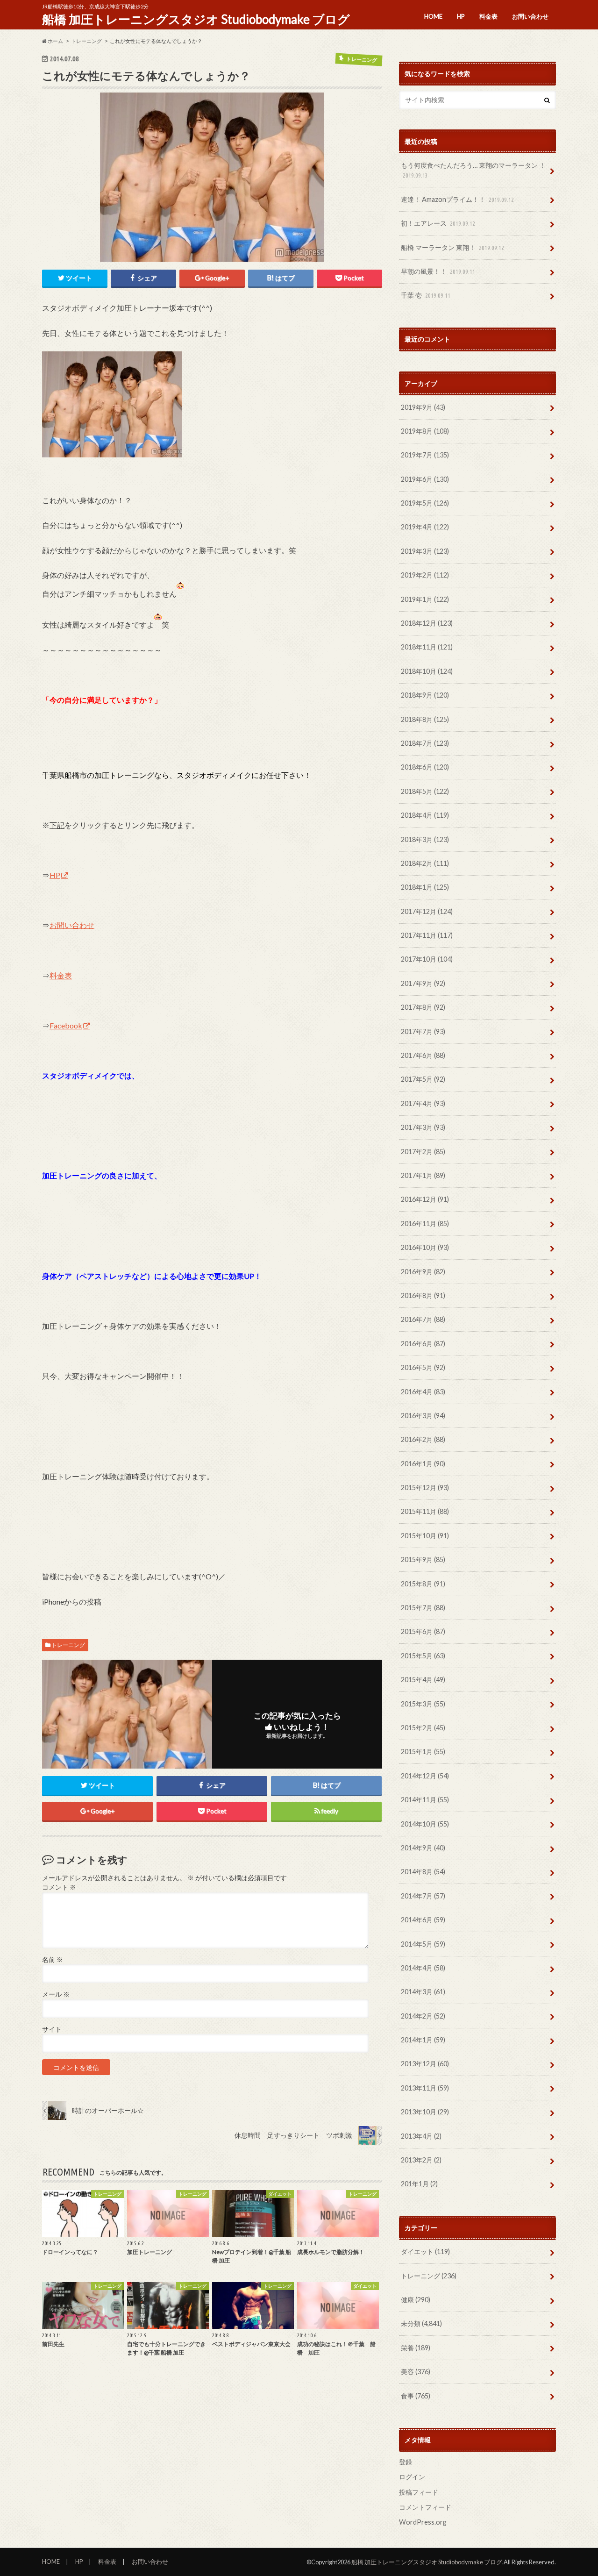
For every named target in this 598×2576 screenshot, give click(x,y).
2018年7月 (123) (425, 743)
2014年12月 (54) (425, 1776)
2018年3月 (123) (425, 839)
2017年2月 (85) (423, 1152)
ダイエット (425, 2251)
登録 (406, 2462)
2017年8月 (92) (423, 1007)
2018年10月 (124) (427, 671)
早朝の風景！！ (438, 271)
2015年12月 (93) (425, 1488)
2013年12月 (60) (425, 2064)
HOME (433, 16)
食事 (416, 2396)
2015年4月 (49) (423, 1680)
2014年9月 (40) (423, 1848)
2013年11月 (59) (425, 2088)
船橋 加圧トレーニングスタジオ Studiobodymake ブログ (196, 19)
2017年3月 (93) (423, 1127)
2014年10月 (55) (425, 1824)
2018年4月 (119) (425, 815)
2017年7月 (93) (423, 1031)
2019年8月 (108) (425, 431)
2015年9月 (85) (423, 1559)
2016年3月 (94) (423, 1416)
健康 (416, 2300)
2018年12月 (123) (427, 623)
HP (461, 16)
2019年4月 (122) (425, 527)
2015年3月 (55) (423, 1704)
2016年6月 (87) (423, 1344)
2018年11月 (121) (427, 647)
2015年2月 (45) (423, 1728)
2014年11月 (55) (425, 1800)
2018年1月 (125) (425, 887)
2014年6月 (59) (423, 1920)
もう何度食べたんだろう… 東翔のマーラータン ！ (473, 170)
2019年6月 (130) (425, 479)
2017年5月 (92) (423, 1079)
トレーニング (68, 1645)
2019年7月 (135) (425, 455)
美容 (416, 2372)
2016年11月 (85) (425, 1224)
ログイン (412, 2477)
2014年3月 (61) (423, 1992)
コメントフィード (425, 2507)
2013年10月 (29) (425, 2112)
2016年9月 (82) (423, 1272)
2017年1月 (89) (423, 1175)
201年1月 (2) (419, 2184)
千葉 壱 (426, 295)
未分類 (421, 2323)
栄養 (416, 2348)
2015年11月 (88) (425, 1511)
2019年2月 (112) (425, 575)
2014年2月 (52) (423, 2016)
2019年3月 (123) (425, 551)
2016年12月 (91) (425, 1199)
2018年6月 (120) (425, 767)
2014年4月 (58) (423, 1968)
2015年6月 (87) (423, 1631)
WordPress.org (423, 2522)
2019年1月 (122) (425, 599)
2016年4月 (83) (423, 1392)
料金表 (488, 16)
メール (56, 1994)
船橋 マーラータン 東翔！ (452, 247)
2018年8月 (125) (425, 719)
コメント (59, 1887)
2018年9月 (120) (425, 695)
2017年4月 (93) (423, 1103)
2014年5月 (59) (423, 1944)
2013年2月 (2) (421, 2160)
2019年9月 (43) (423, 407)
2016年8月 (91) (423, 1295)
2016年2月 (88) (423, 1439)
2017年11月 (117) (427, 935)
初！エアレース (438, 223)
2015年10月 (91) (425, 1536)
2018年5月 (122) (425, 791)
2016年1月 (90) (423, 1464)
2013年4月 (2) (421, 2136)
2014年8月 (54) (423, 1872)
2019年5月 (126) (425, 503)
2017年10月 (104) (427, 959)
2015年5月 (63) (423, 1656)
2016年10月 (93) (425, 1247)
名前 (53, 1960)
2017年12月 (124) (427, 911)
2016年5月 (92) (423, 1367)
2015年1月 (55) (423, 1752)
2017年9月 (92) (423, 983)
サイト (52, 2029)
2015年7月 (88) (423, 1608)
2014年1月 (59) (423, 2040)
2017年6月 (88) (423, 1055)
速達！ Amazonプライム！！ (457, 199)
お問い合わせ (530, 16)
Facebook (66, 1025)
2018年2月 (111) (425, 863)
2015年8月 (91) (423, 1584)
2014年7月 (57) (423, 1896)
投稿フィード (419, 2492)
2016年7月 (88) (423, 1319)
